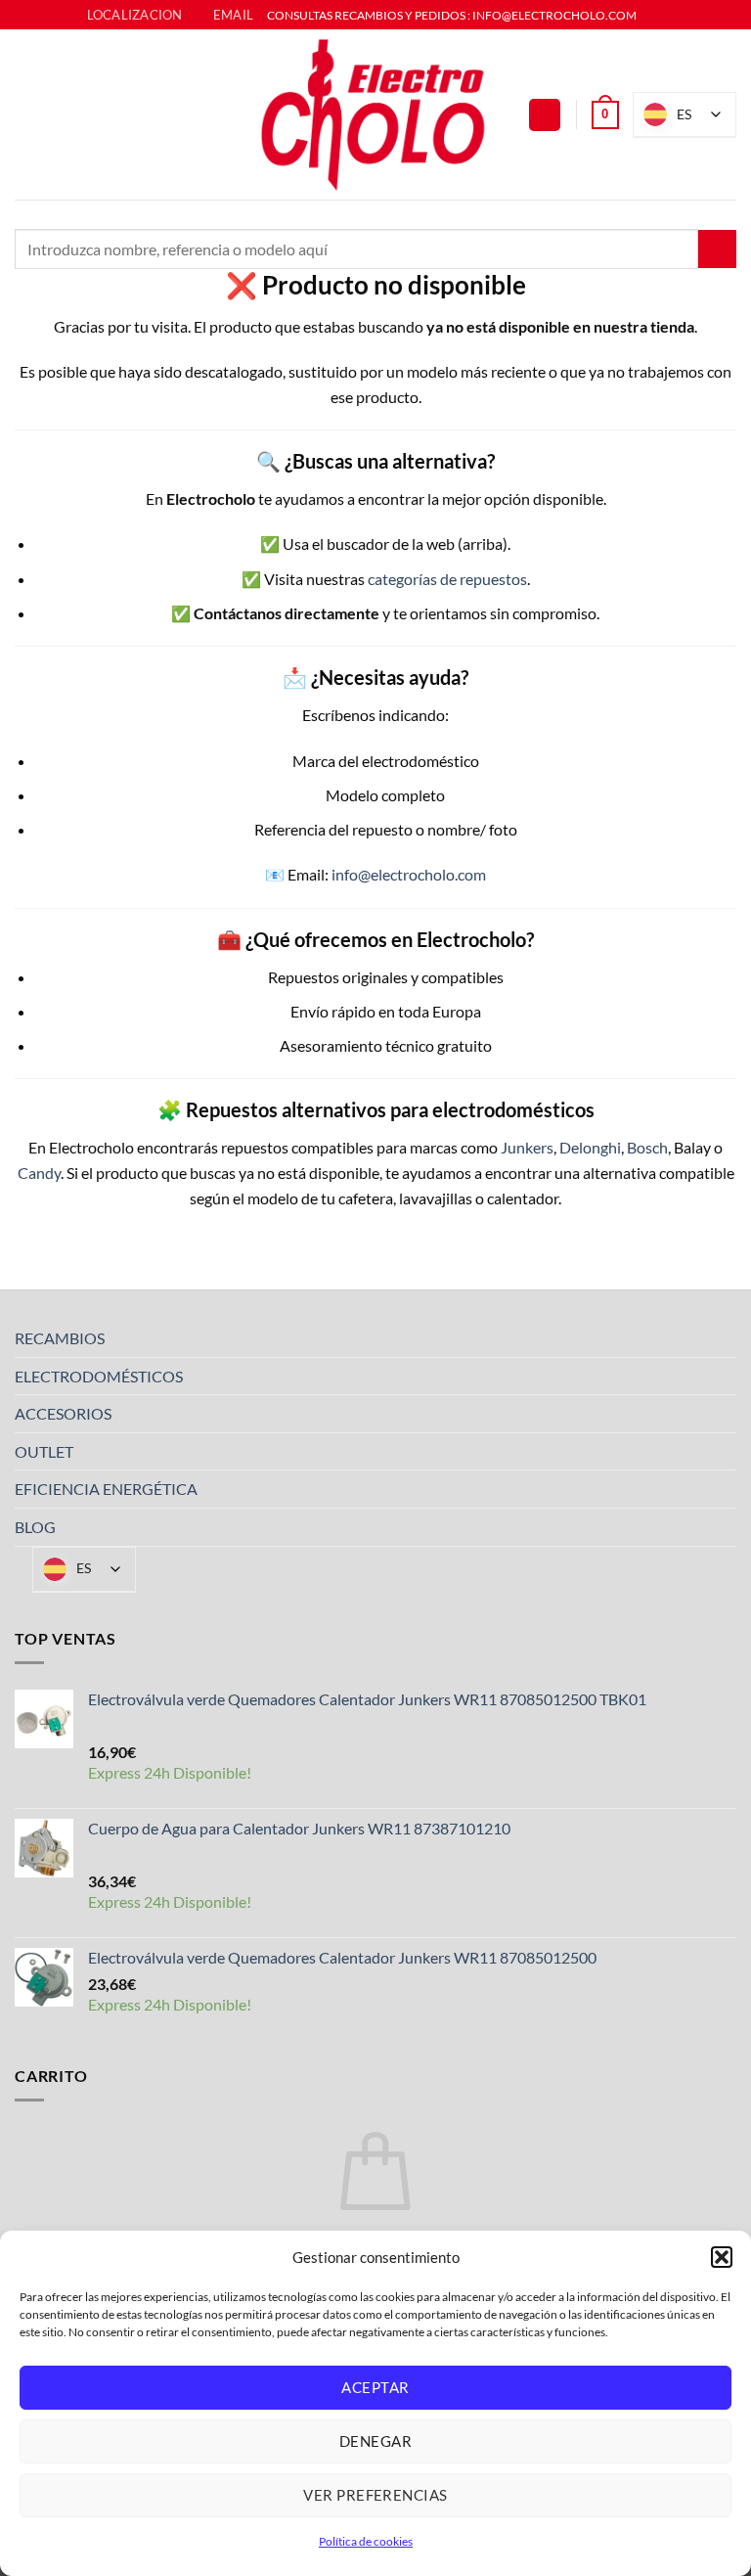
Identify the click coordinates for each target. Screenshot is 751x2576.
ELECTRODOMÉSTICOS (99, 1376)
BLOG (35, 1527)
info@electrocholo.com (409, 874)
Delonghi (590, 1147)
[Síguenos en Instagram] (672, 16)
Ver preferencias (375, 2495)
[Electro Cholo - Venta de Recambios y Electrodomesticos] (375, 114)
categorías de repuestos (447, 579)
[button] (722, 2257)
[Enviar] (717, 249)
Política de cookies (366, 2541)
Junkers (527, 1147)
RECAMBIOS (60, 1338)
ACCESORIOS (63, 1413)
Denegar (375, 2441)
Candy (39, 1173)
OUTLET (44, 1451)
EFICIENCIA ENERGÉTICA (106, 1489)
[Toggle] (725, 1338)
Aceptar (375, 2387)
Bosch (647, 1147)
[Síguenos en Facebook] (653, 16)
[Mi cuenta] (545, 115)
